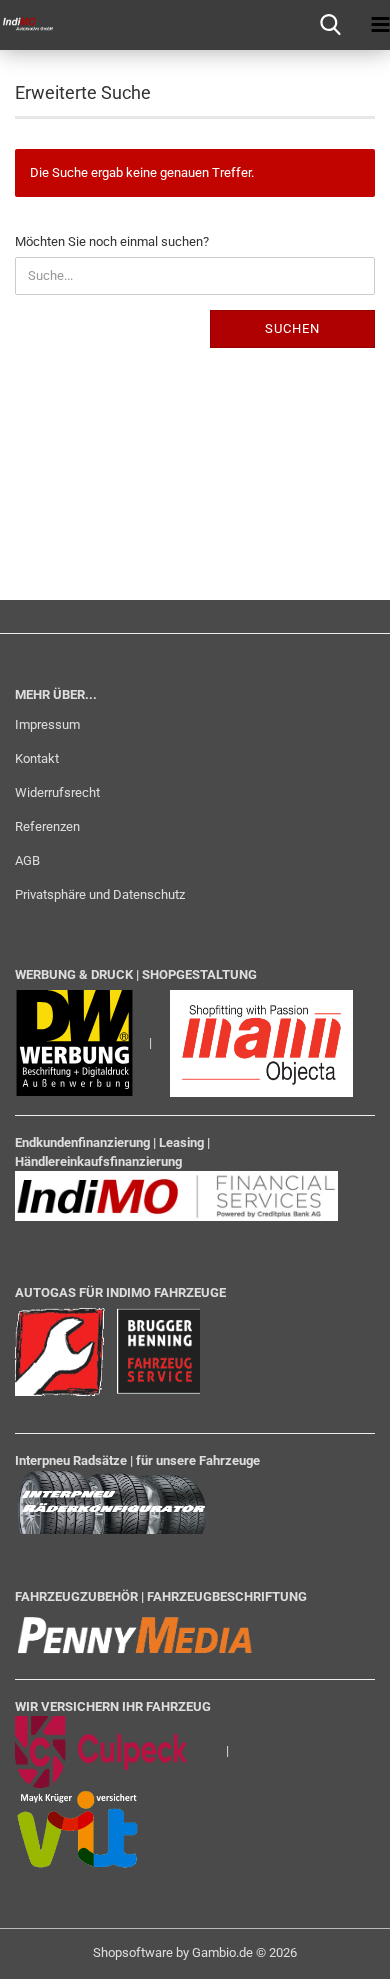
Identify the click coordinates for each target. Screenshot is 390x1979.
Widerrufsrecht (57, 792)
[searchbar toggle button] (330, 25)
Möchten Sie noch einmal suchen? (112, 241)
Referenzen (47, 826)
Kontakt (37, 758)
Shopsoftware (133, 1952)
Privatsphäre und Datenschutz (100, 894)
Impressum (47, 724)
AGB (27, 860)
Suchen (292, 328)
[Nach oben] (335, 1949)
